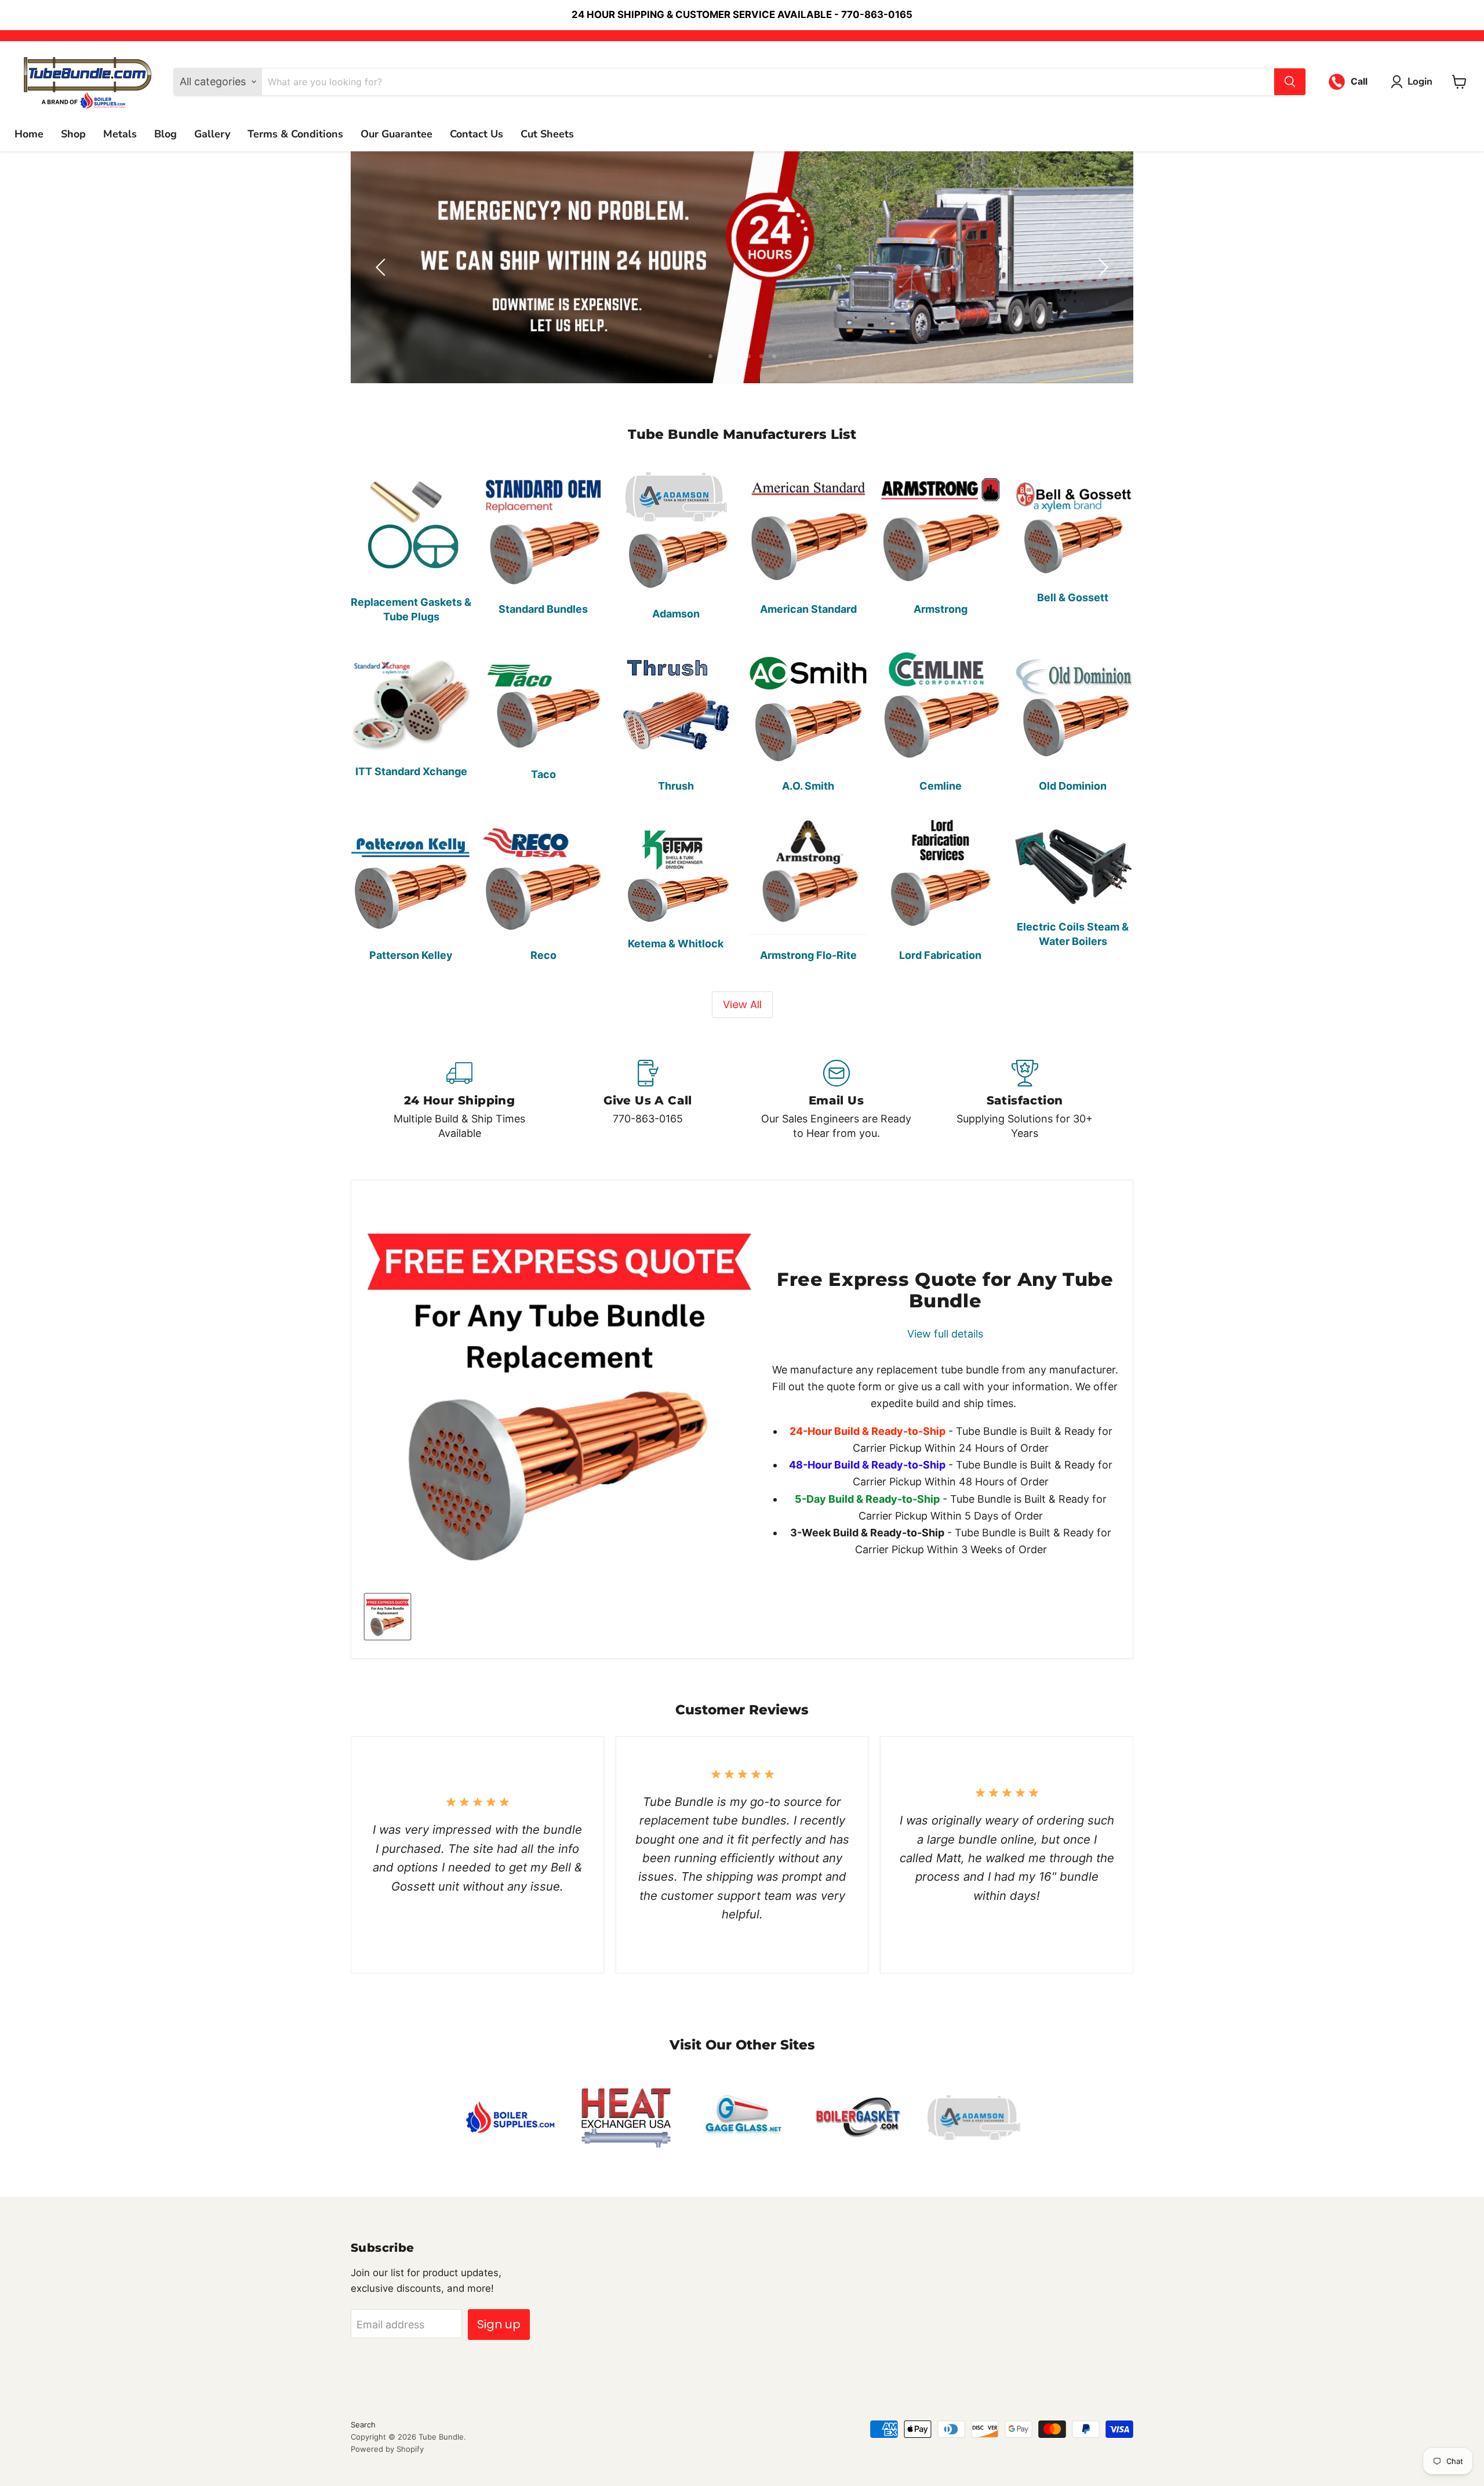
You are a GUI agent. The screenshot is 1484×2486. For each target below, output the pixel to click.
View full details (945, 1335)
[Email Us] (836, 1100)
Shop (73, 134)
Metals (120, 134)
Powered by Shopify (387, 2449)
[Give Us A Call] (648, 1100)
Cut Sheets (547, 134)
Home (29, 134)
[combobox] (768, 82)
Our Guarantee (397, 134)
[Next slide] (1101, 267)
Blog (166, 134)
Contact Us (477, 134)
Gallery (212, 134)
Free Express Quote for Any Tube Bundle (945, 1291)
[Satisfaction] (1025, 1100)
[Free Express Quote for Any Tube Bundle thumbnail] (388, 1617)
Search (363, 2425)
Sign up (499, 2324)
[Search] (1290, 82)
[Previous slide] (383, 267)
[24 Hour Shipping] (459, 1100)
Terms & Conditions (295, 134)
